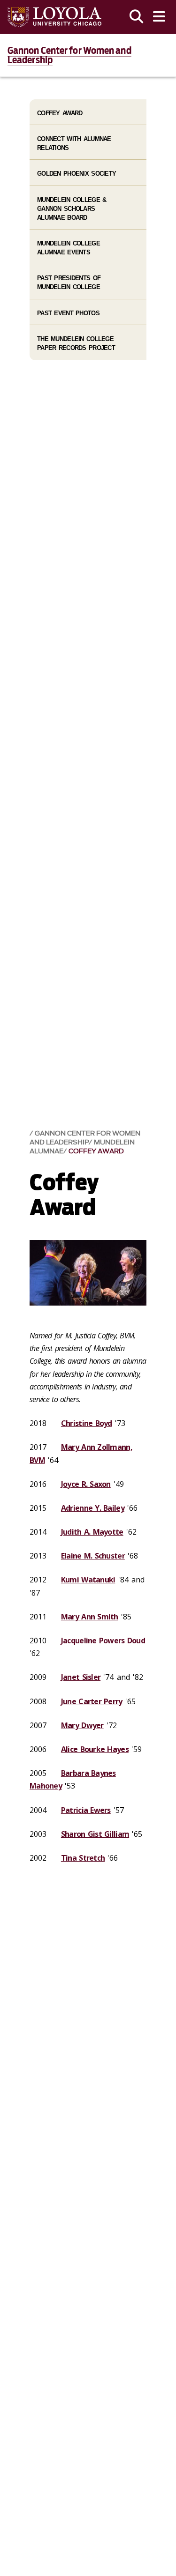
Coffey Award (96, 1151)
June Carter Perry (92, 1701)
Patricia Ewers (86, 1810)
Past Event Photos (68, 313)
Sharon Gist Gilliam (95, 1834)
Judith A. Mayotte (92, 1532)
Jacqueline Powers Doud (103, 1641)
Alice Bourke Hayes (95, 1749)
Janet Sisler (81, 1677)
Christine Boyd (87, 1423)
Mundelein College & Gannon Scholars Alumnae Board (72, 209)
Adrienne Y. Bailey (93, 1508)
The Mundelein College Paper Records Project (76, 343)
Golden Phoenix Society (77, 174)
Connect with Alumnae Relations (74, 143)
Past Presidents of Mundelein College (69, 282)
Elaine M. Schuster (93, 1556)
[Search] (137, 17)
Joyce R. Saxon (86, 1484)
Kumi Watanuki (88, 1580)
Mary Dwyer (82, 1725)
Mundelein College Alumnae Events (69, 248)
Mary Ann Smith (90, 1617)
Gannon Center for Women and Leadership (69, 55)
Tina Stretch (83, 1858)
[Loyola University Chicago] (54, 17)
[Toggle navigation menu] (159, 17)
